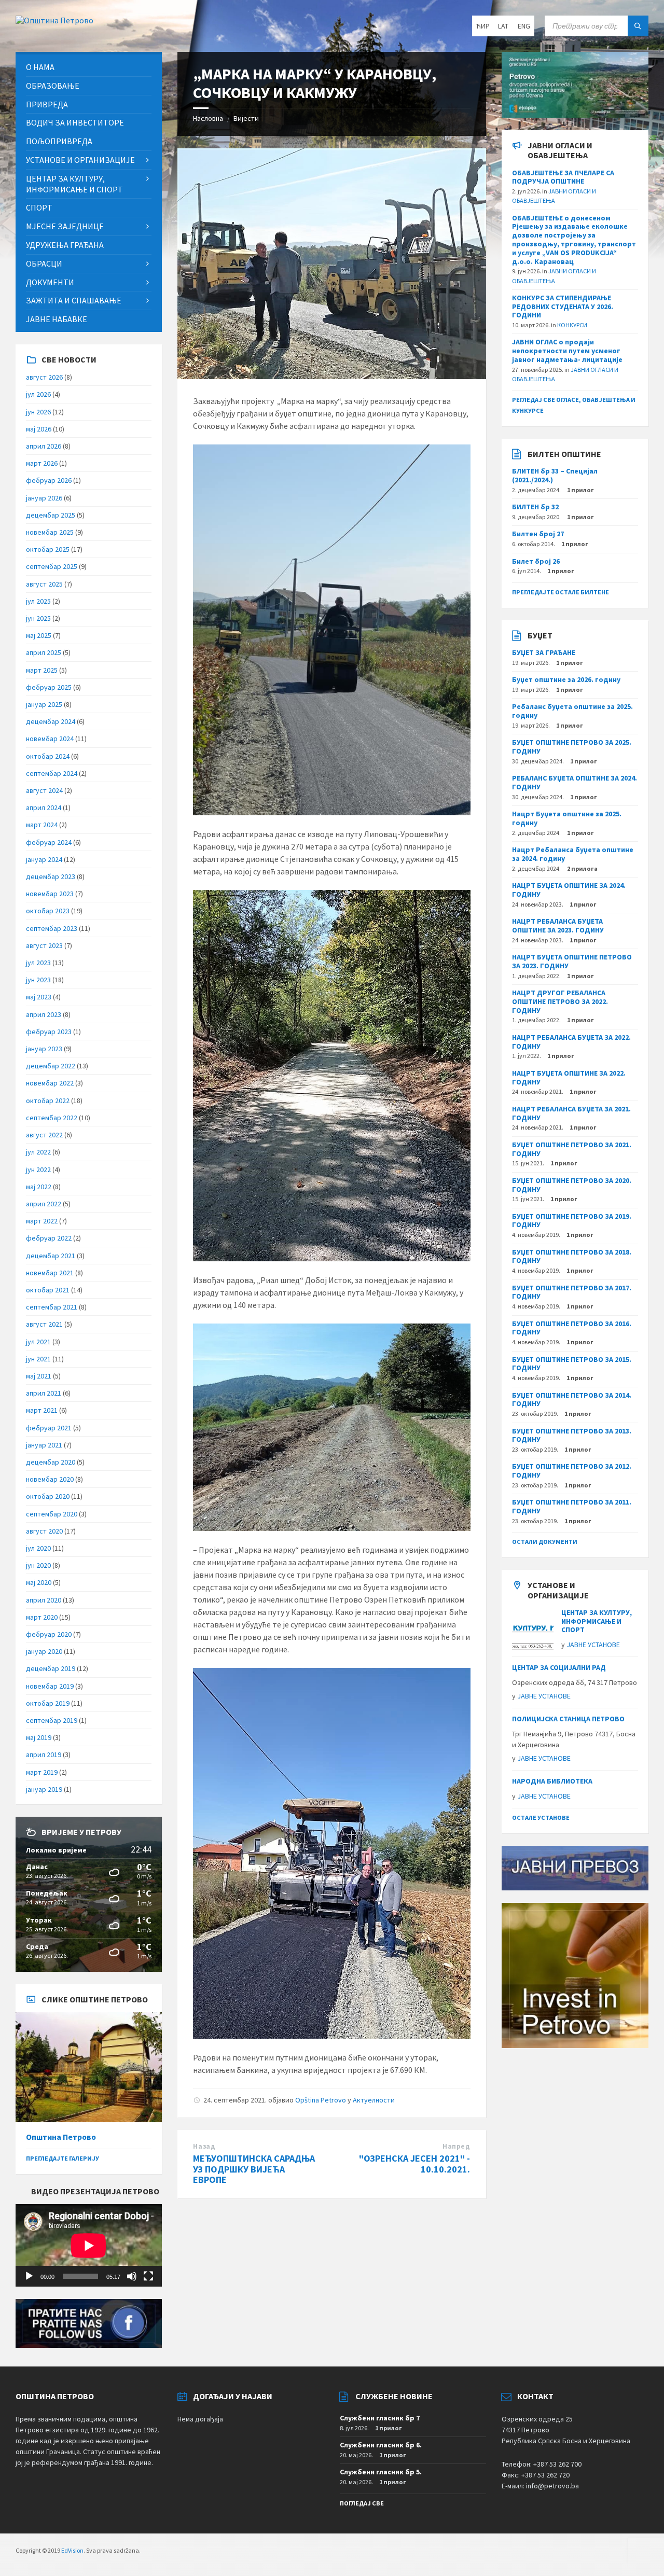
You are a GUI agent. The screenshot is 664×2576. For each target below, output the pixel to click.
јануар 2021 (44, 1445)
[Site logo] (54, 20)
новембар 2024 (50, 739)
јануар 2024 (44, 859)
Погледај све (362, 2503)
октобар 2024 (48, 756)
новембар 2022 (50, 1083)
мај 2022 (39, 1187)
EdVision (72, 2550)
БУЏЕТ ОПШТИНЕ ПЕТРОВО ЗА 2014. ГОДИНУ (572, 1400)
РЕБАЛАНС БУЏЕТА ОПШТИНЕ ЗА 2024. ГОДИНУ (575, 782)
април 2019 (44, 1755)
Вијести (246, 118)
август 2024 (44, 790)
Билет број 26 (536, 561)
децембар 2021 (51, 1256)
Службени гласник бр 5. (381, 2472)
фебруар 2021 (49, 1428)
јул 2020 (38, 1548)
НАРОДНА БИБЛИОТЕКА (552, 1781)
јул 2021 (38, 1342)
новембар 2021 (50, 1273)
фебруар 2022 (49, 1238)
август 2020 (44, 1531)
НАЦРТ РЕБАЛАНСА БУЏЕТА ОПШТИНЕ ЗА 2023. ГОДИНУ (558, 925)
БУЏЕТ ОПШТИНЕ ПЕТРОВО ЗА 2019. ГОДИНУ (572, 1221)
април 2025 (44, 652)
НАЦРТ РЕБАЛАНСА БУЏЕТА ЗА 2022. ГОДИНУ (571, 1042)
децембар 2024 (51, 721)
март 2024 (42, 825)
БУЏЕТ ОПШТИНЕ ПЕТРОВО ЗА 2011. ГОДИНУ (572, 1506)
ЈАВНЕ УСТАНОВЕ (593, 1645)
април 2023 (44, 1014)
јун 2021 (38, 1359)
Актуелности (374, 2100)
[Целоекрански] (148, 2276)
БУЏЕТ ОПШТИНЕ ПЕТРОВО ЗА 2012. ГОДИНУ (572, 1471)
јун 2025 (38, 618)
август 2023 (44, 945)
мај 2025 (39, 635)
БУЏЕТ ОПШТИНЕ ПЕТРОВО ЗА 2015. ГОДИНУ (572, 1364)
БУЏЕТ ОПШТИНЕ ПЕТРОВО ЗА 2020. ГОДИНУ (572, 1185)
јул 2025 (38, 601)
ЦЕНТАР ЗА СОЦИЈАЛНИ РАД (559, 1667)
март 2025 (42, 670)
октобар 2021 (48, 1290)
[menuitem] (89, 67)
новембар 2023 (50, 894)
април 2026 (44, 446)
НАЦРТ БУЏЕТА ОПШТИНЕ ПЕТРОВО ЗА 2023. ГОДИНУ (572, 961)
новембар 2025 (50, 532)
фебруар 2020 (49, 1634)
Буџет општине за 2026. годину (566, 679)
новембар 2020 (50, 1479)
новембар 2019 (50, 1686)
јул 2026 (38, 394)
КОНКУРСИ (572, 325)
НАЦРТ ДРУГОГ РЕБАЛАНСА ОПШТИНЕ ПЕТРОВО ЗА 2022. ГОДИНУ (560, 1001)
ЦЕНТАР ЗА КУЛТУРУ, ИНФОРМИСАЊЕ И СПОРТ (597, 1621)
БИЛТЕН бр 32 (535, 507)
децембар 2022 (51, 1066)
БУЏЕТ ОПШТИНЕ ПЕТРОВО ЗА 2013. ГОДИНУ (572, 1435)
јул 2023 (38, 963)
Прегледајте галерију (63, 2158)
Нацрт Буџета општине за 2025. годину (567, 818)
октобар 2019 (48, 1703)
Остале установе (541, 1818)
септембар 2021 (52, 1307)
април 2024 (44, 807)
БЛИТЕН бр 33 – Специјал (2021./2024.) (555, 475)
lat (503, 26)
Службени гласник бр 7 (380, 2418)
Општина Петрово (61, 2137)
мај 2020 (39, 1582)
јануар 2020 (44, 1651)
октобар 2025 (48, 549)
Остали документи (545, 1542)
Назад (204, 2146)
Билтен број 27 (538, 534)
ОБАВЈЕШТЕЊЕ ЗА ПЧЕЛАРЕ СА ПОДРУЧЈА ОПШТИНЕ (563, 177)
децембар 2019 (51, 1668)
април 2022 (44, 1204)
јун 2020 (38, 1565)
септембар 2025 (52, 566)
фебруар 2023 (49, 1032)
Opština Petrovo (321, 2100)
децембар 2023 (51, 876)
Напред (456, 2146)
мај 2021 (39, 1376)
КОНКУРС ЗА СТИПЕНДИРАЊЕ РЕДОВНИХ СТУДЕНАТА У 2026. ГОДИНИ (563, 307)
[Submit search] (638, 26)
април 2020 (44, 1600)
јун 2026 (38, 412)
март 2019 (42, 1772)
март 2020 (42, 1617)
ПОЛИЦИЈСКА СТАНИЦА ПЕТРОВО (568, 1719)
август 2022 (44, 1135)
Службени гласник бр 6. (381, 2445)
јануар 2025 (44, 704)
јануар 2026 (44, 498)
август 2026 (44, 377)
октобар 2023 (48, 911)
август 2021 (44, 1324)
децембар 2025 (51, 515)
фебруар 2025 (49, 687)
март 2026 (42, 463)
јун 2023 (38, 980)
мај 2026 (39, 429)
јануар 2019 (44, 1789)
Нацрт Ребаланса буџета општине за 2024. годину (573, 854)
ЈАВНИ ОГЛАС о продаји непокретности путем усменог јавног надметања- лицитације (567, 351)
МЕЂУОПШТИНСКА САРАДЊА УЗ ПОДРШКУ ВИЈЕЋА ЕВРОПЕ (254, 2169)
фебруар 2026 (49, 480)
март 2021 (42, 1410)
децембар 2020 (51, 1462)
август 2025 (44, 584)
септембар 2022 (52, 1118)
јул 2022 (38, 1152)
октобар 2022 (48, 1101)
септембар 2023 (52, 928)
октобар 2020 (48, 1496)
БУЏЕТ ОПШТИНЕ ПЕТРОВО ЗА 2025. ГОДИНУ (572, 747)
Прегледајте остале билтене (561, 592)
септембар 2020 (52, 1514)
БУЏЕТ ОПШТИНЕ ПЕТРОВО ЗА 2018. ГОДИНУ (572, 1256)
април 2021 (44, 1393)
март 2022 (42, 1221)
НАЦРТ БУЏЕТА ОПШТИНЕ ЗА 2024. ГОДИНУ (569, 890)
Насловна (208, 118)
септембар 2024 (52, 773)
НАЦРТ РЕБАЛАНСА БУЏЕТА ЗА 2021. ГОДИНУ (571, 1113)
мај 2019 (39, 1737)
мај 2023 (39, 997)
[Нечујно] (132, 2276)
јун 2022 (38, 1169)
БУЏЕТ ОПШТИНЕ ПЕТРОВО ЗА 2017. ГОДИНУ (572, 1292)
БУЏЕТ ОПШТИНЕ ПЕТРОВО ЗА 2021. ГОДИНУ (572, 1149)
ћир (483, 26)
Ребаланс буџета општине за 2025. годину (572, 711)
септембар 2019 (52, 1720)
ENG (524, 26)
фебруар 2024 (49, 842)
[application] (89, 2245)
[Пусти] (29, 2276)
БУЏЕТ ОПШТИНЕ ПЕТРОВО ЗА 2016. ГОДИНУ (572, 1328)
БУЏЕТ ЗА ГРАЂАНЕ (544, 652)
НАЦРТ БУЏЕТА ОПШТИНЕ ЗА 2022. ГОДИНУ (569, 1077)
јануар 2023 (44, 1049)
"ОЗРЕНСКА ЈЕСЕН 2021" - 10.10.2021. (414, 2164)
